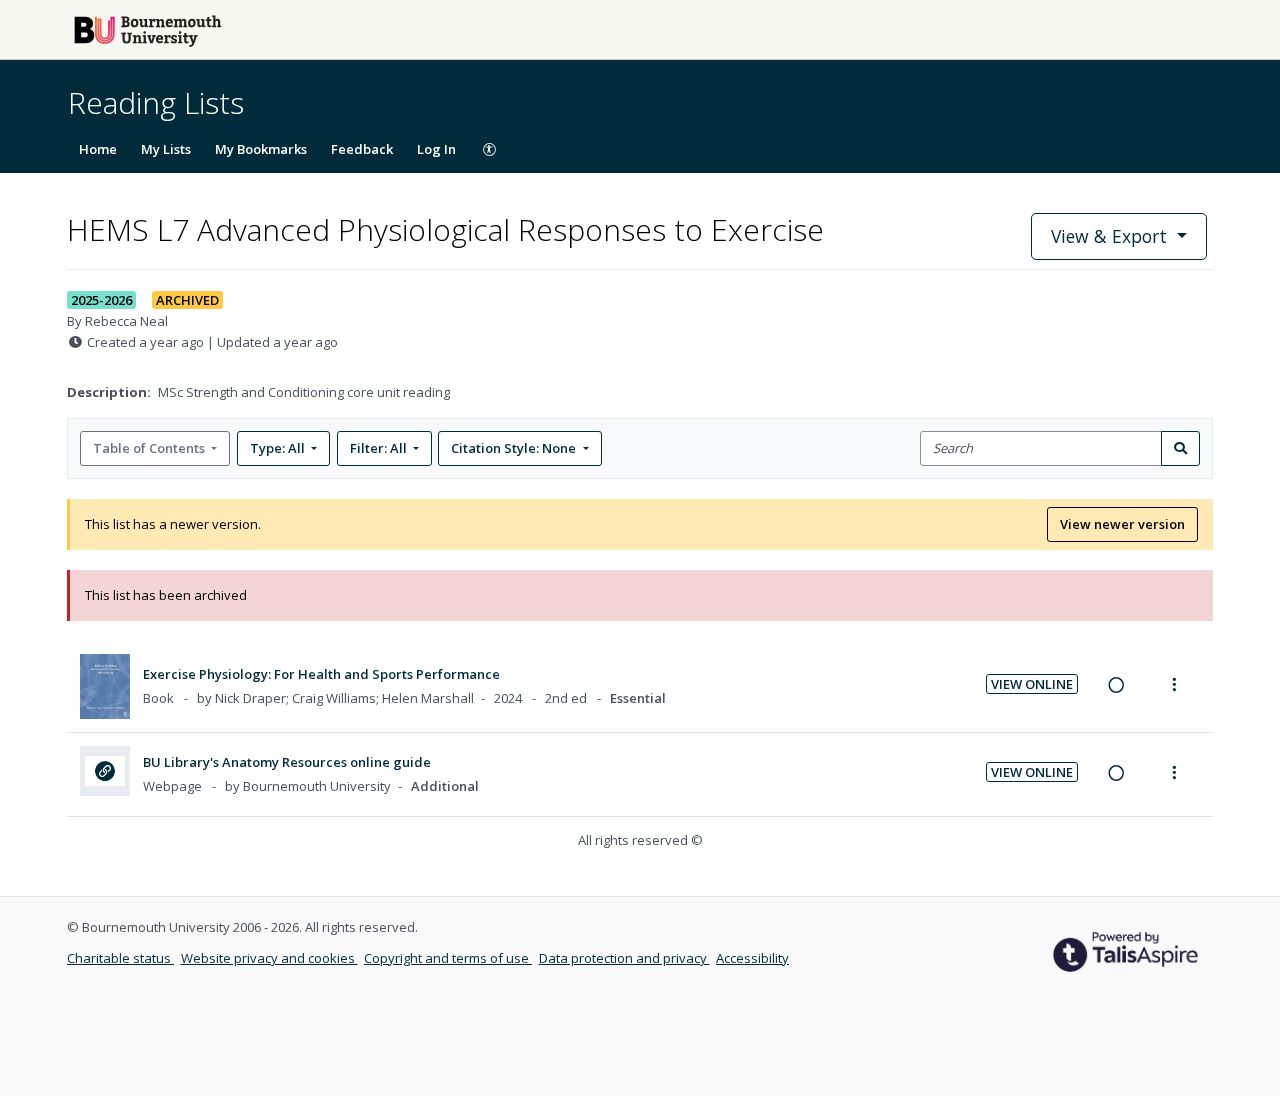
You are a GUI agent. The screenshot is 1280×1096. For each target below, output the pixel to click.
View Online (1032, 684)
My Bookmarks (261, 149)
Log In (436, 149)
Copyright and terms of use (448, 958)
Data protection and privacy (624, 958)
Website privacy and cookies (269, 958)
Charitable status (120, 958)
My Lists (166, 149)
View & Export (1109, 236)
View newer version (1122, 524)
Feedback (362, 149)
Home (98, 149)
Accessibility (752, 958)
